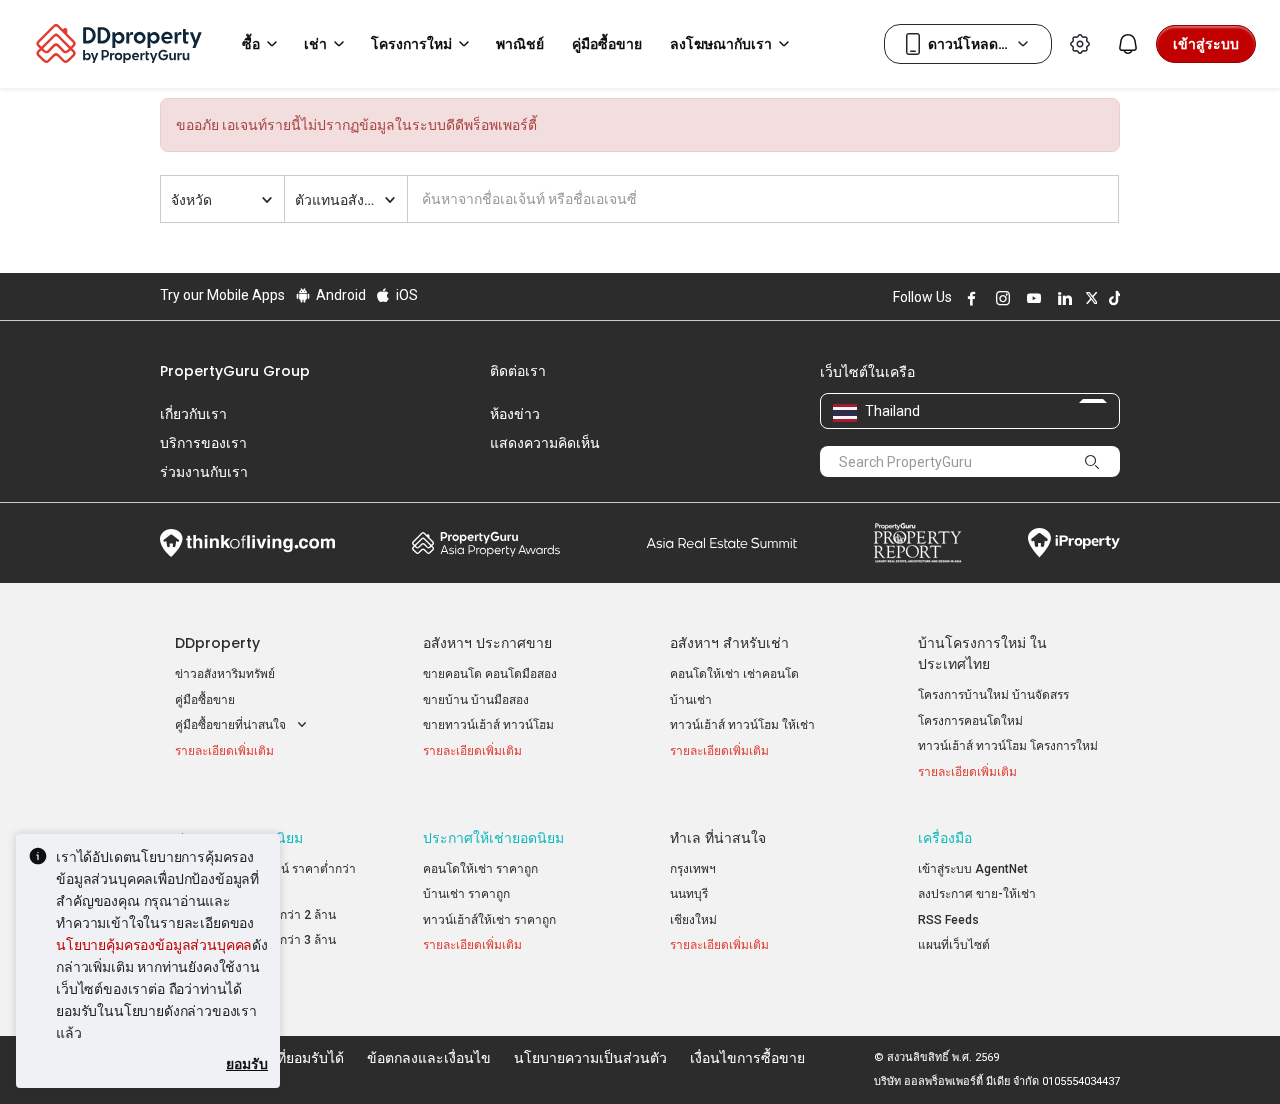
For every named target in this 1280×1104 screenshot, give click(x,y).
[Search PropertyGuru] (1092, 461)
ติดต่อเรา (518, 371)
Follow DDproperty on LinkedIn (1062, 298)
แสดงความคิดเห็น (545, 443)
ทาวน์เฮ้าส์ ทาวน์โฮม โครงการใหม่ (1008, 746)
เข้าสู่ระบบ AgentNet (973, 869)
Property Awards (486, 543)
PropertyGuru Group (235, 371)
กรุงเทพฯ (693, 869)
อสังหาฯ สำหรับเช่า (729, 643)
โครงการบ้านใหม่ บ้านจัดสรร (993, 695)
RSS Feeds (948, 920)
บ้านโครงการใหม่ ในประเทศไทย (982, 653)
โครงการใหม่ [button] (411, 44)
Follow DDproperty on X (1089, 298)
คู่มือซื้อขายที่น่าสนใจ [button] (232, 725)
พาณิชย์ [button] (520, 44)
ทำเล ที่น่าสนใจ (718, 838)
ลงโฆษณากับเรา (721, 44)
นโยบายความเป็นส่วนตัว (590, 1058)
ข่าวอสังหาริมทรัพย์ (225, 674)
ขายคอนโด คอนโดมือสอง (490, 674)
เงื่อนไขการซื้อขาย (747, 1058)
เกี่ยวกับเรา (193, 414)
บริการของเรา (203, 443)
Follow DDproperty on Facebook (969, 298)
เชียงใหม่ (693, 920)
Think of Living (247, 543)
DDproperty (217, 643)
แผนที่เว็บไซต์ (954, 945)
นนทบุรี (689, 894)
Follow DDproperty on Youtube (1031, 298)
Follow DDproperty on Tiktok (1112, 298)
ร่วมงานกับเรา (204, 472)
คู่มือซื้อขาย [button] (607, 44)
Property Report (917, 543)
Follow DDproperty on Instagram (1000, 298)
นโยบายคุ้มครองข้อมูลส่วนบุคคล (154, 944)
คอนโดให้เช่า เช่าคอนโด (734, 674)
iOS (405, 295)
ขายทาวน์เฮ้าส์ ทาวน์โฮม (488, 725)
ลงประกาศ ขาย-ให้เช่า (977, 894)
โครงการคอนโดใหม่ (970, 721)
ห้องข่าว (515, 414)
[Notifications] (1128, 44)
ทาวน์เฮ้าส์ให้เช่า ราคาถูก (489, 920)
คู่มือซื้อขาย (205, 700)
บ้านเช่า (691, 700)
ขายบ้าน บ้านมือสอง (476, 700)
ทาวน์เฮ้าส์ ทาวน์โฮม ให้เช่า (742, 725)
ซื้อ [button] (251, 44)
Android (339, 295)
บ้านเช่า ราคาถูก (466, 894)
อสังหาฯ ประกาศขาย (487, 643)
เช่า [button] (315, 44)
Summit (722, 543)
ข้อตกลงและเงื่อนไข (429, 1058)
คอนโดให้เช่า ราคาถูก (480, 869)
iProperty (1074, 543)
